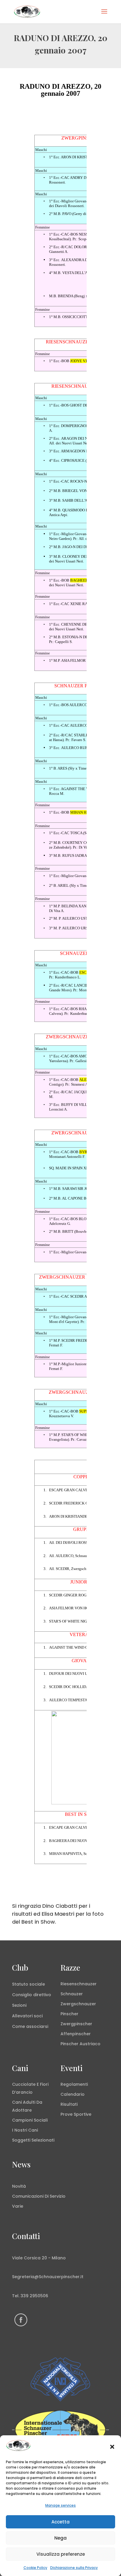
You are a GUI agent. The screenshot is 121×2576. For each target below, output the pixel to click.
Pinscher (69, 2014)
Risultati (69, 2104)
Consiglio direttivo (32, 1995)
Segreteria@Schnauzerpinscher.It (48, 2277)
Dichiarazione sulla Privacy (74, 2568)
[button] (112, 2447)
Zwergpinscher (76, 2024)
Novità (19, 2186)
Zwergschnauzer (78, 2004)
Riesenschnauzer (79, 1984)
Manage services (60, 2505)
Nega (60, 2538)
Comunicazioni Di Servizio (39, 2196)
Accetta (60, 2522)
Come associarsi (30, 2026)
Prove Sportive (76, 2114)
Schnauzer (72, 1994)
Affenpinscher (76, 2034)
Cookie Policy (35, 2568)
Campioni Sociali (30, 2120)
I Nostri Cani (25, 2130)
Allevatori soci (27, 2016)
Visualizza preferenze (61, 2554)
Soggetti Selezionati (33, 2140)
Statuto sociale (28, 1984)
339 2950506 (34, 2296)
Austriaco (90, 2044)
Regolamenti (74, 2084)
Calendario (73, 2094)
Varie (18, 2206)
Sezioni (19, 2005)
